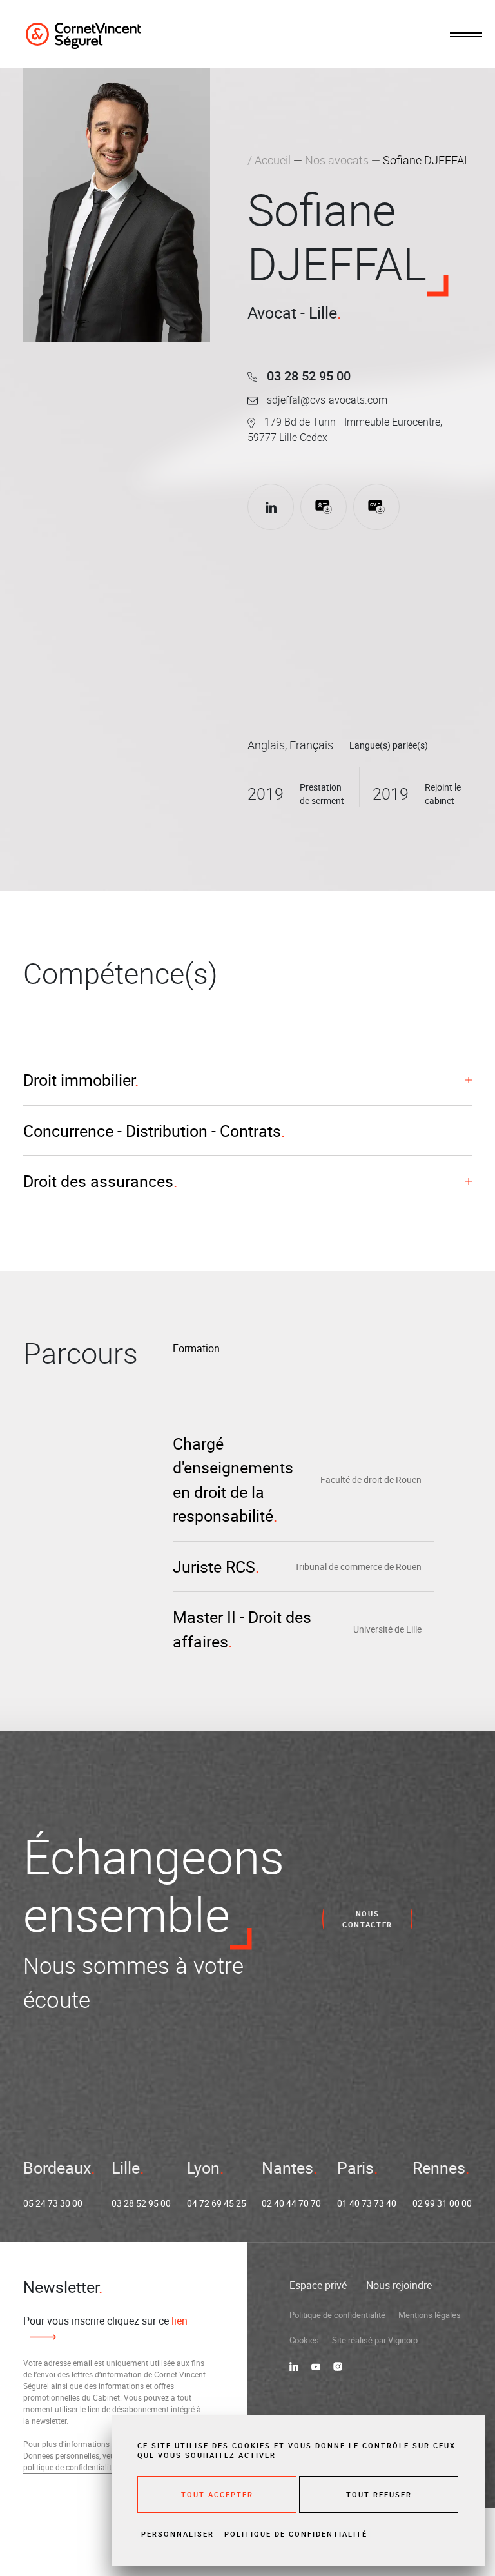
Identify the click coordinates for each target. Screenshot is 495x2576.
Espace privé (318, 2285)
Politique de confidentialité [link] (296, 2534)
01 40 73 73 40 (367, 2203)
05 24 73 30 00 (53, 2203)
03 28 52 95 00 (307, 376)
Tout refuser (379, 2494)
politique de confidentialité (69, 2467)
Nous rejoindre (399, 2285)
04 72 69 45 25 (217, 2203)
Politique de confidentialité (337, 2315)
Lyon (203, 2168)
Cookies (304, 2340)
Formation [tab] (196, 1348)
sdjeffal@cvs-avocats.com (326, 400)
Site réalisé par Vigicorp (375, 2340)
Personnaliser (178, 2534)
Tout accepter (217, 2494)
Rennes (439, 2168)
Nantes (287, 2168)
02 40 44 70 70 (291, 2203)
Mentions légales (430, 2315)
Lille (126, 2168)
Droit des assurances (98, 1181)
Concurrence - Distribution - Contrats (152, 1131)
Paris (355, 2168)
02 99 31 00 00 (442, 2203)
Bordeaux (57, 2168)
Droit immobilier (79, 1080)
